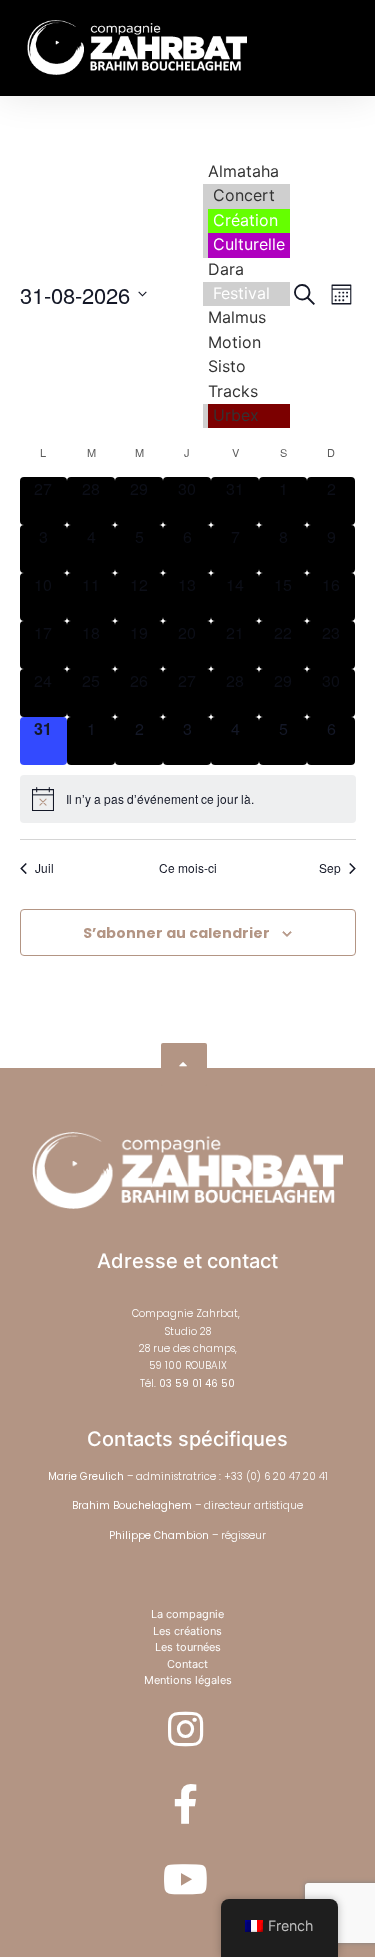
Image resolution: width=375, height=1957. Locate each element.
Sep (330, 868)
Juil (44, 868)
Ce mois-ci (188, 868)
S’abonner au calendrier (176, 933)
